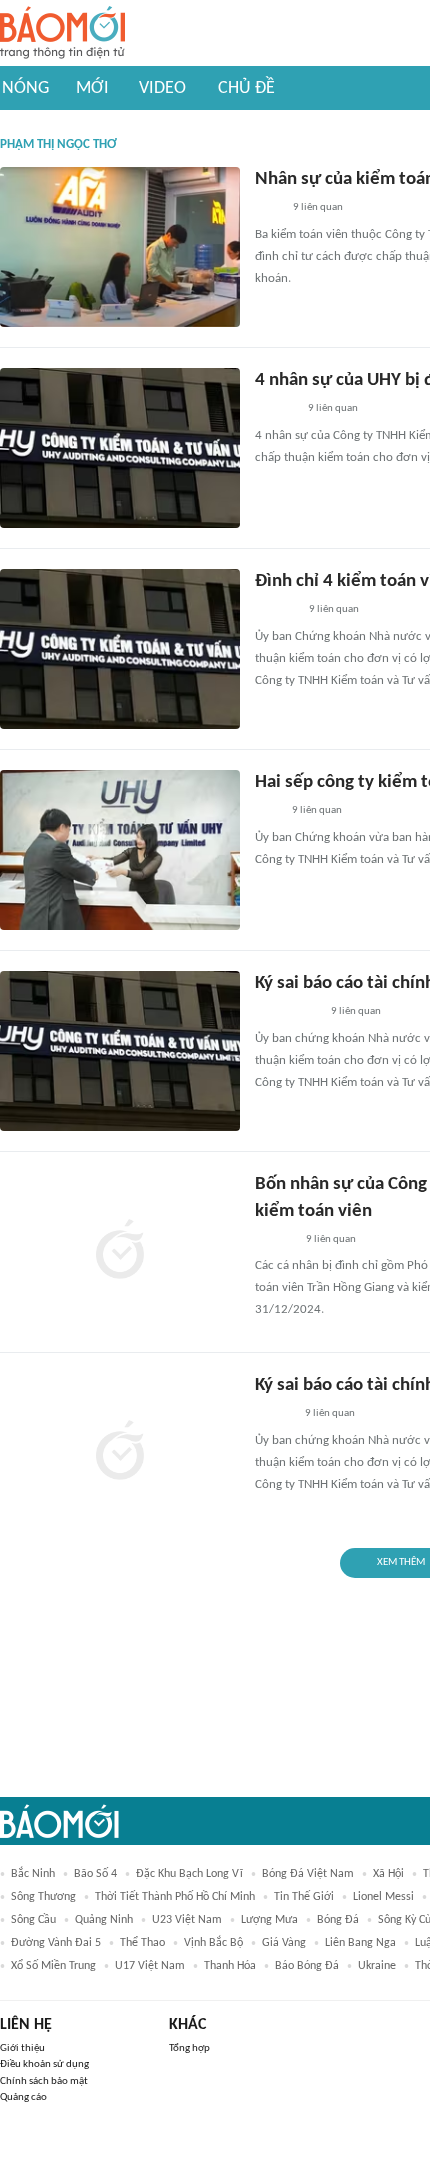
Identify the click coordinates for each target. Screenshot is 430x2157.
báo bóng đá (307, 1966)
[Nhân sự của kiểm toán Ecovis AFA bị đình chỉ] (120, 247)
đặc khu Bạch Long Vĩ (189, 1874)
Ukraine (377, 1966)
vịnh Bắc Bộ (213, 1943)
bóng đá (338, 1920)
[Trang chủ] (62, 33)
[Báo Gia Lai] (287, 1013)
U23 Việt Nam (187, 1920)
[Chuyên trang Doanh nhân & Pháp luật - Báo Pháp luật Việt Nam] (274, 1240)
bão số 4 (95, 1874)
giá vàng (284, 1943)
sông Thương (43, 1897)
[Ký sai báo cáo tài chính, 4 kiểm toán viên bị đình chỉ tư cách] (120, 1051)
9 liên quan (318, 207)
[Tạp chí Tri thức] (267, 812)
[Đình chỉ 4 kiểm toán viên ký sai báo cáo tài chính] (120, 649)
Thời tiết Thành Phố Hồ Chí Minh (175, 1897)
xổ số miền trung (53, 1966)
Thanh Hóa (230, 1966)
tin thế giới (304, 1897)
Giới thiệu (22, 2048)
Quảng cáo (23, 2097)
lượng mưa (269, 1920)
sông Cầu (33, 1920)
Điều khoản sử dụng (44, 2064)
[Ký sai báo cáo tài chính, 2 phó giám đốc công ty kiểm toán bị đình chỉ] (120, 1453)
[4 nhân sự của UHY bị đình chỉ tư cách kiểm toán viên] (120, 448)
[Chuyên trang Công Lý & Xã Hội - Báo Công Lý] (268, 209)
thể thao (142, 1943)
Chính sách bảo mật (44, 2081)
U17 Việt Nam (150, 1966)
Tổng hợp (189, 2048)
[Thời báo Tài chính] (275, 410)
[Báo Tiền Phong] (274, 1415)
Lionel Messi (383, 1897)
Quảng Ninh (104, 1920)
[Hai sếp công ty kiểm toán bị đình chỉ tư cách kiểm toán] (120, 850)
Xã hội (388, 1874)
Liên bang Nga (360, 1943)
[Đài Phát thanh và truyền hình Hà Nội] (276, 611)
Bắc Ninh (33, 1874)
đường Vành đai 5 (56, 1943)
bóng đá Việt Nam (308, 1874)
